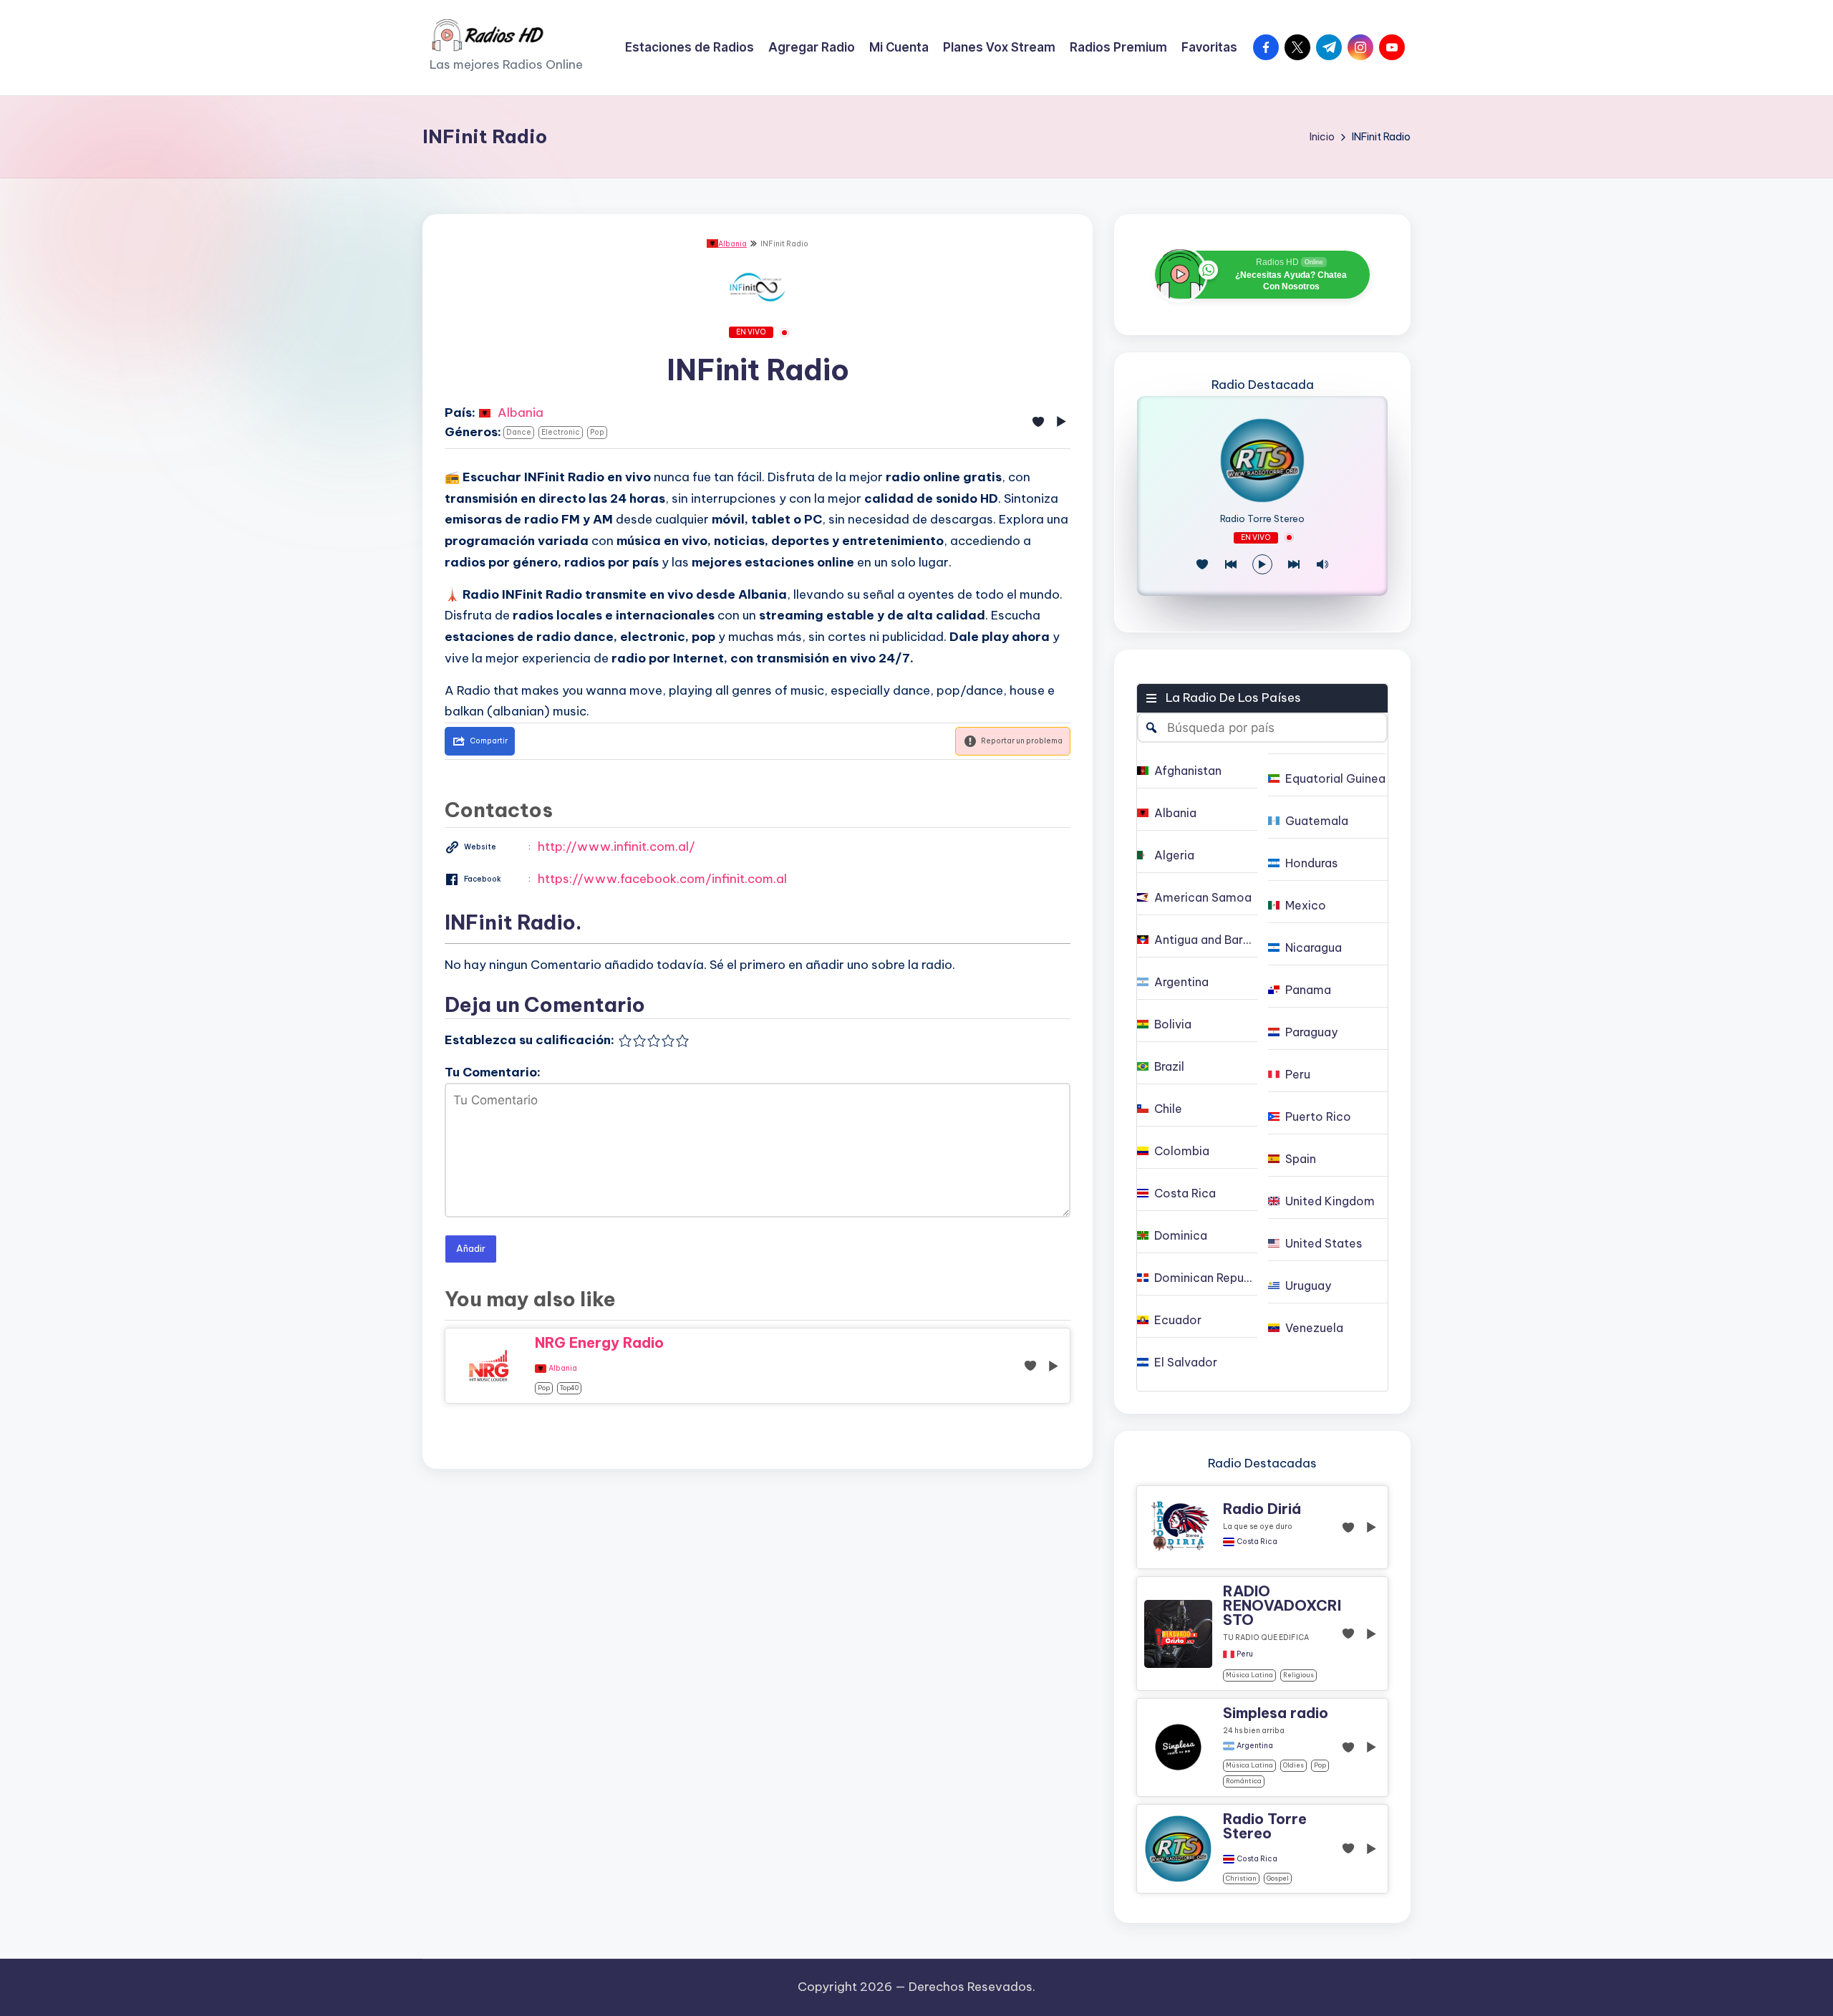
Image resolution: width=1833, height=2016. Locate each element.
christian (1241, 1878)
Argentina (1255, 1746)
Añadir (471, 1248)
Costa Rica (1257, 1542)
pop (597, 432)
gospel (1278, 1878)
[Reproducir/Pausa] (1262, 564)
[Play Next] (1294, 564)
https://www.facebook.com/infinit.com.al (662, 879)
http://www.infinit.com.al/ (616, 847)
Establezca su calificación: (529, 1040)
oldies (1293, 1765)
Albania (732, 244)
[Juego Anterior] (1231, 564)
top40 (569, 1388)
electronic (561, 432)
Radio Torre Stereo (1262, 519)
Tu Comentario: (493, 1072)
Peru (1245, 1654)
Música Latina (1249, 1675)
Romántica (1244, 1781)
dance (519, 432)
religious (1298, 1675)
